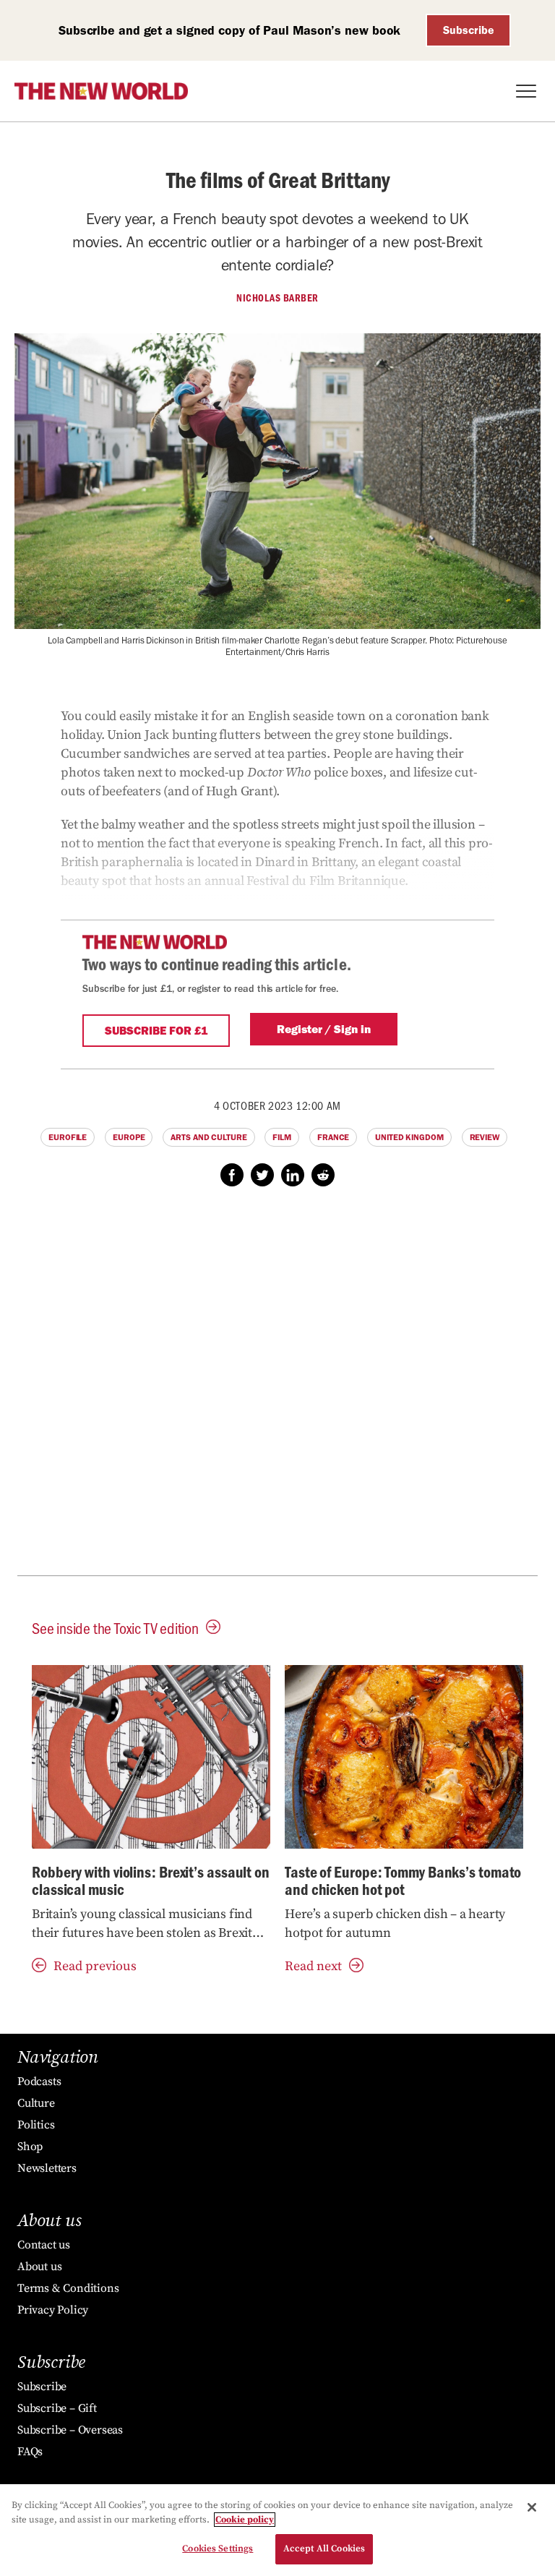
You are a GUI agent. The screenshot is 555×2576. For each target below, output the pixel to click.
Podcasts (39, 2081)
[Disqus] (277, 1389)
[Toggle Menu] (526, 91)
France (333, 1137)
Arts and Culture (208, 1137)
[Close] (532, 2507)
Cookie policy (245, 2520)
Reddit (323, 1175)
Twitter (262, 1175)
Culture (36, 2103)
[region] (277, 2530)
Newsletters (47, 2168)
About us (39, 2267)
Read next (313, 1966)
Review (485, 1137)
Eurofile (68, 1137)
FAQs (30, 2452)
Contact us (44, 2245)
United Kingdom (409, 1137)
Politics (36, 2125)
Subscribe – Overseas (70, 2430)
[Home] (101, 91)
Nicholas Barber (277, 298)
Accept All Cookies (324, 2549)
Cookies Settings (218, 2549)
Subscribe (469, 30)
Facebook (232, 1175)
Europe (129, 1137)
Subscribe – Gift (57, 2408)
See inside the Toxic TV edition (115, 1628)
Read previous (95, 1966)
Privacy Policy (53, 2310)
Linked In (293, 1175)
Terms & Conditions (68, 2288)
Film (282, 1137)
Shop (30, 2147)
